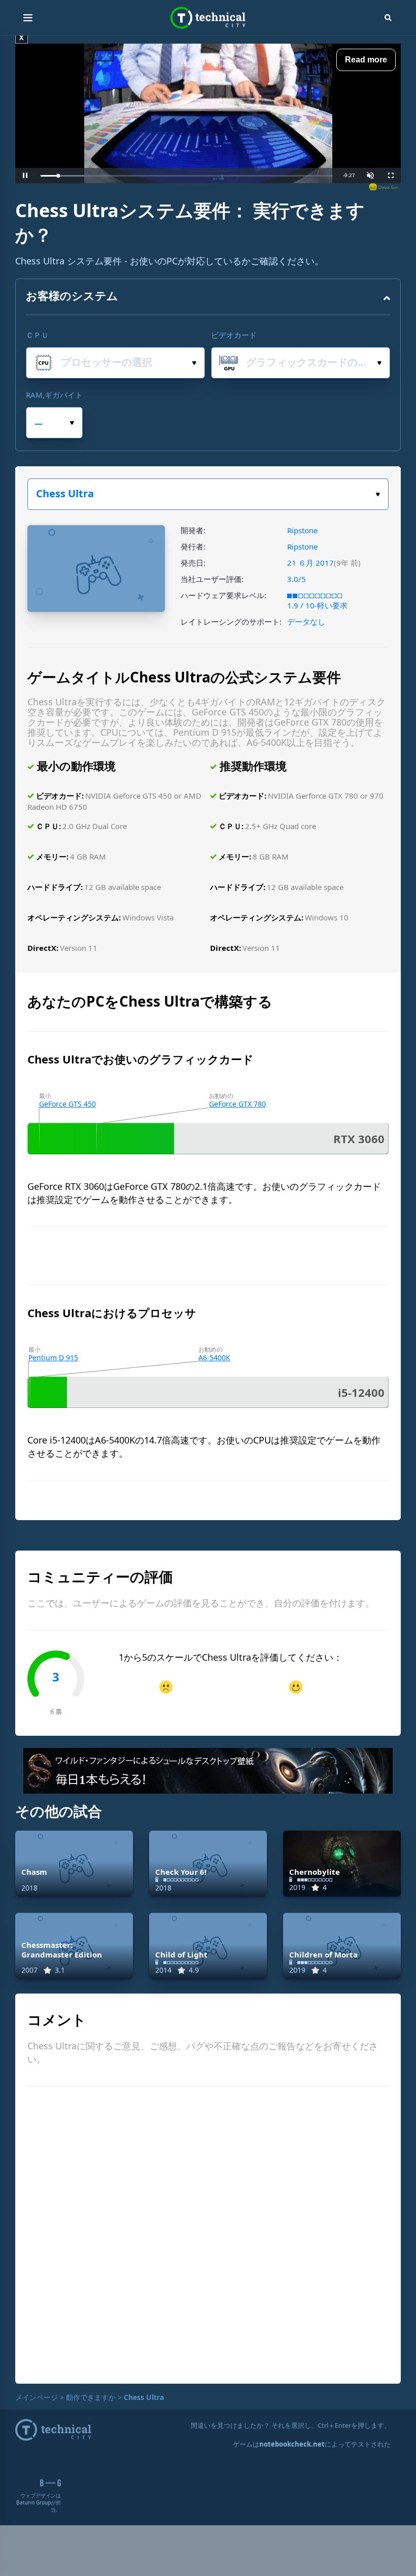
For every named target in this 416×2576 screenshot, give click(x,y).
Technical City (208, 18)
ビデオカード (234, 335)
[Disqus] (208, 2234)
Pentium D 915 (53, 1358)
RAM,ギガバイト (54, 395)
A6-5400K (214, 1358)
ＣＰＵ (37, 335)
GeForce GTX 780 (237, 1104)
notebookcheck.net (292, 2444)
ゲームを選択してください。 (208, 494)
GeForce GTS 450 (67, 1104)
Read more (366, 60)
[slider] (187, 176)
